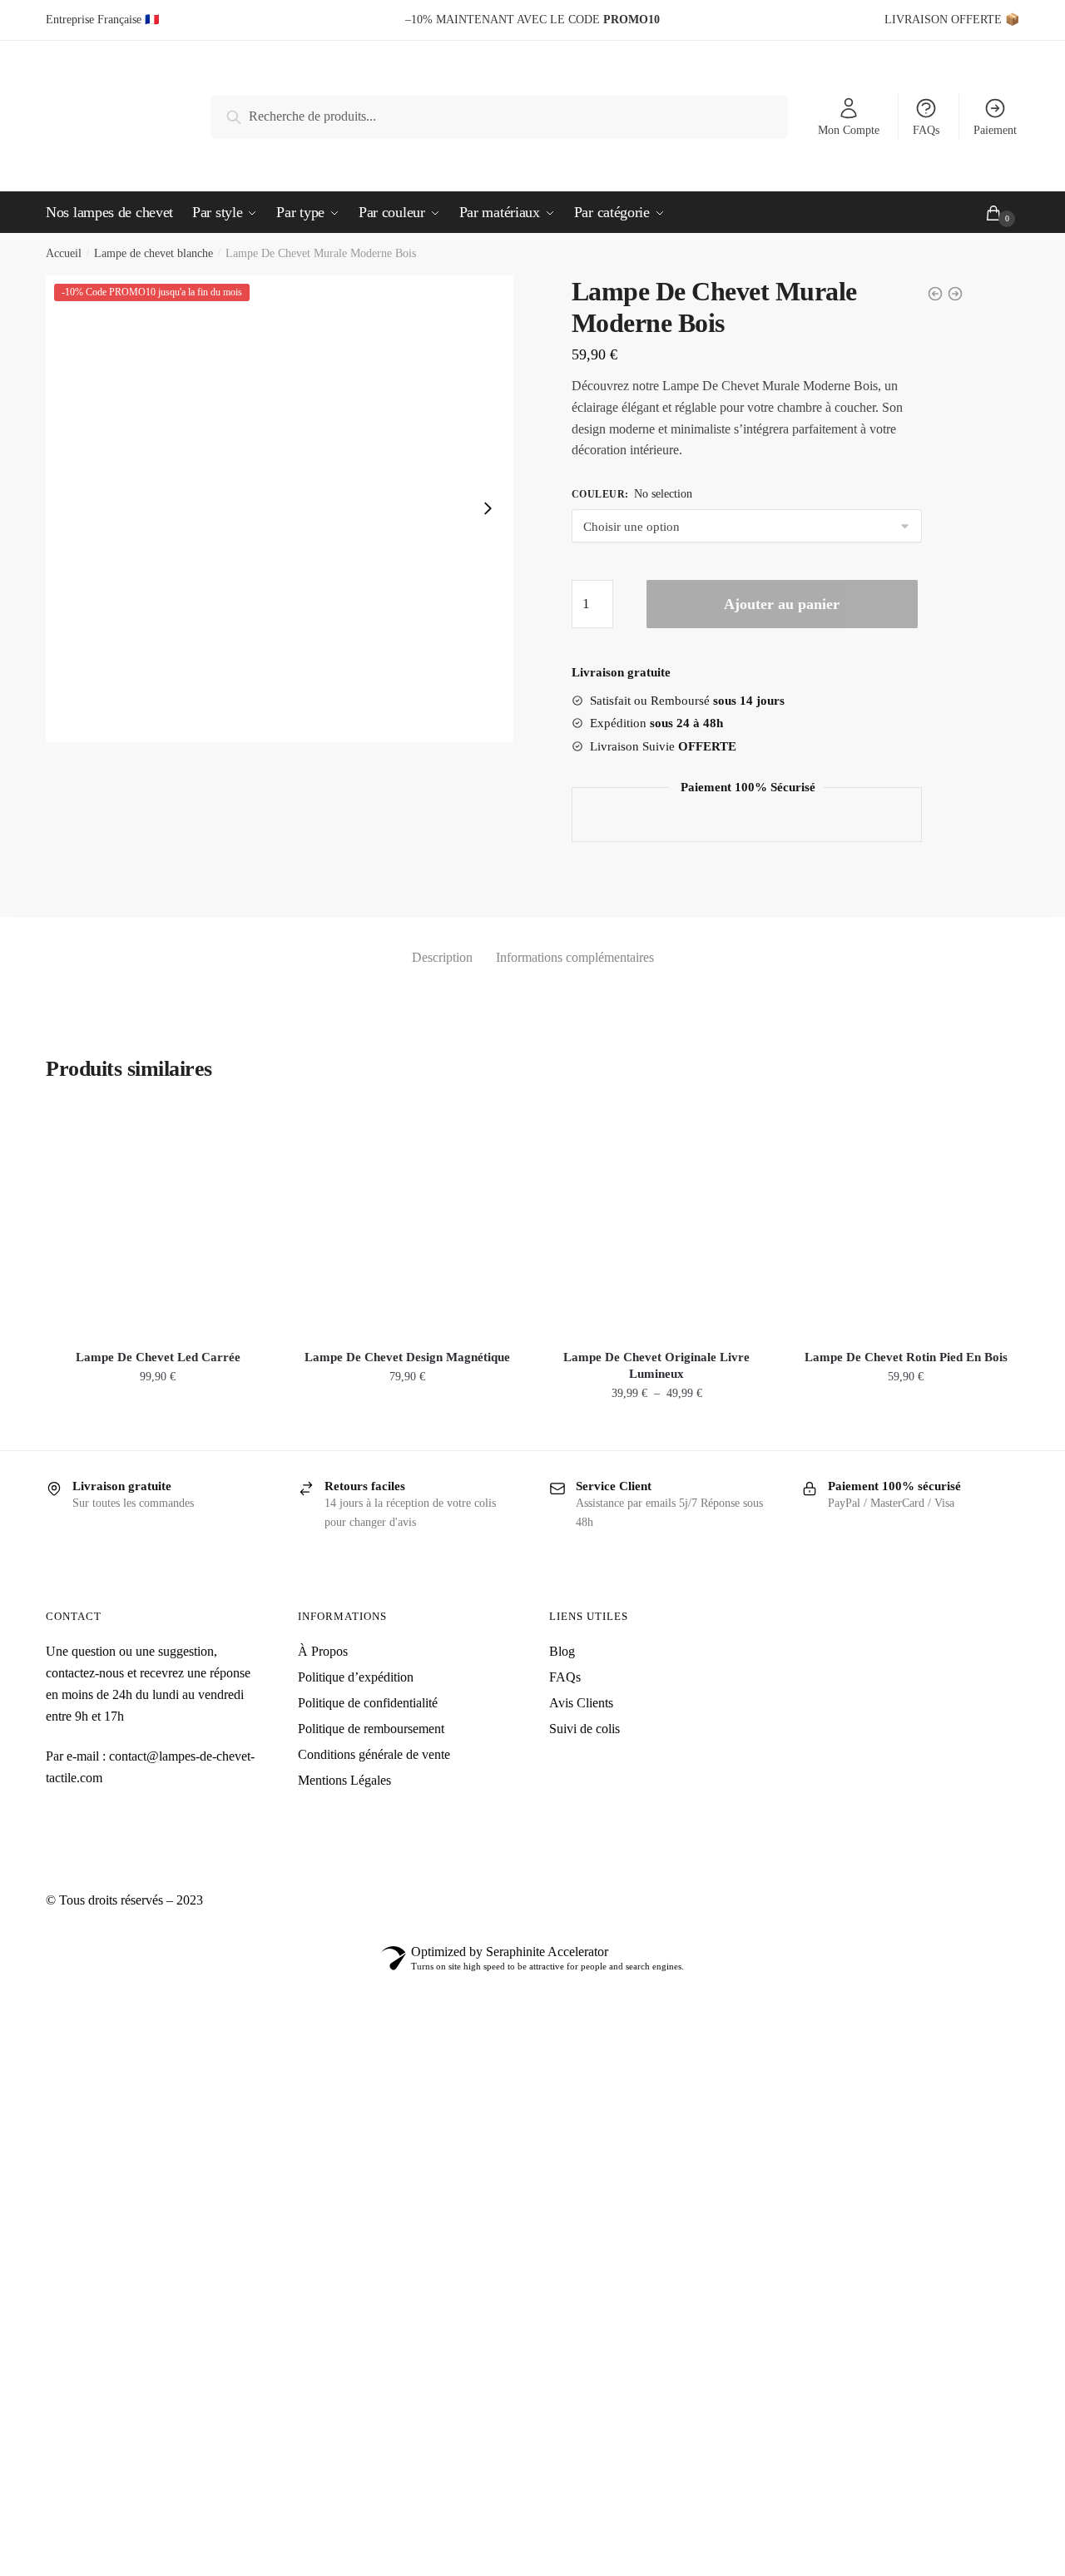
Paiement (995, 130)
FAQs (926, 130)
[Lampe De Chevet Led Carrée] (158, 1219)
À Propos (323, 1651)
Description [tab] (442, 957)
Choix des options (657, 1431)
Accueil (64, 253)
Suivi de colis (585, 1729)
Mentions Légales (344, 1780)
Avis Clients (581, 1703)
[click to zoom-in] (280, 509)
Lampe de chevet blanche (154, 253)
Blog (562, 1651)
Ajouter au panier (782, 604)
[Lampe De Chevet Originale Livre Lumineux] (656, 1219)
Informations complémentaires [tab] (575, 957)
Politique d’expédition (356, 1677)
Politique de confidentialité (368, 1703)
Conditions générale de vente (374, 1754)
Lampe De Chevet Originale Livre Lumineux (656, 1365)
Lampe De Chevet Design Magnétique (407, 1357)
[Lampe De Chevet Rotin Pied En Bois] (906, 1219)
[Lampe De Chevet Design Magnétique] (408, 1219)
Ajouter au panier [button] (158, 1431)
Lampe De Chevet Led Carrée (158, 1357)
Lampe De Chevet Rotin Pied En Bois (906, 1357)
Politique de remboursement (371, 1729)
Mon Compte (849, 130)
